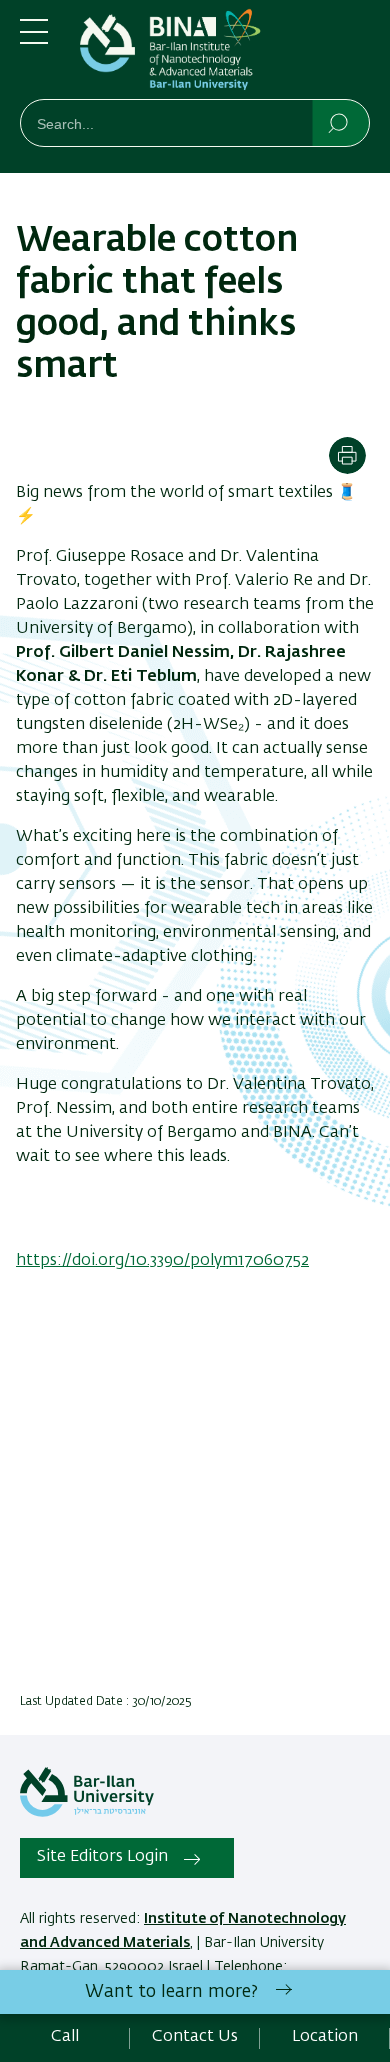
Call (65, 2037)
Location (325, 2037)
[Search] (339, 122)
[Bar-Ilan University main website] (87, 1813)
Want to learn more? (171, 1992)
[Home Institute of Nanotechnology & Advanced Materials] (225, 53)
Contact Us (195, 2037)
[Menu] (34, 40)
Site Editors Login (102, 1857)
